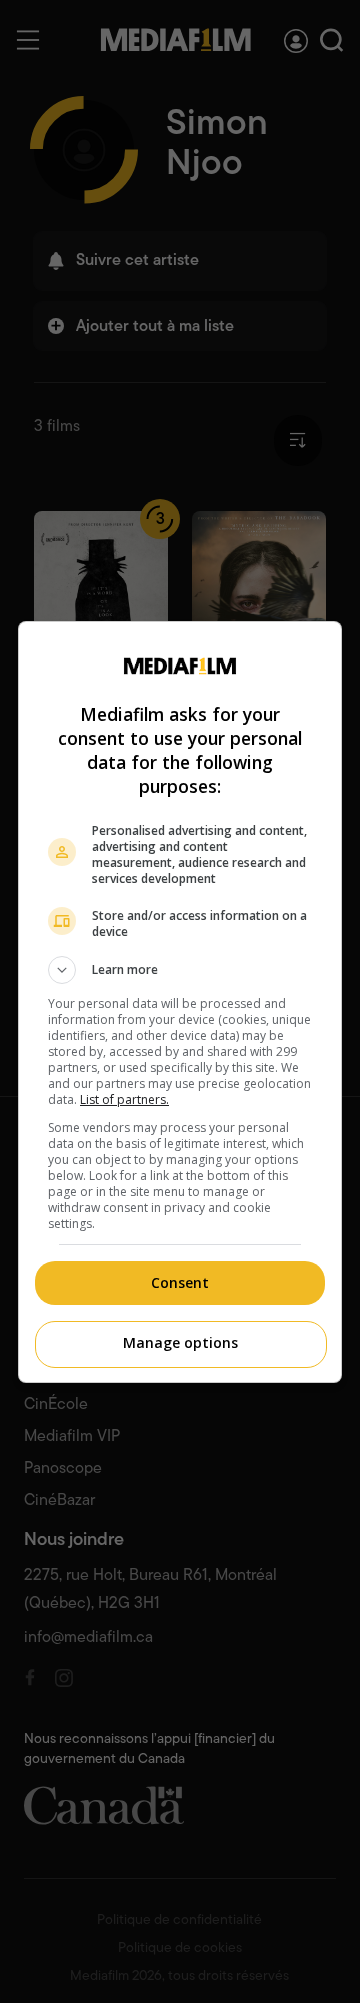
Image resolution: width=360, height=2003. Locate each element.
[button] (180, 970)
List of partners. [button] (124, 1099)
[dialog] (180, 1002)
